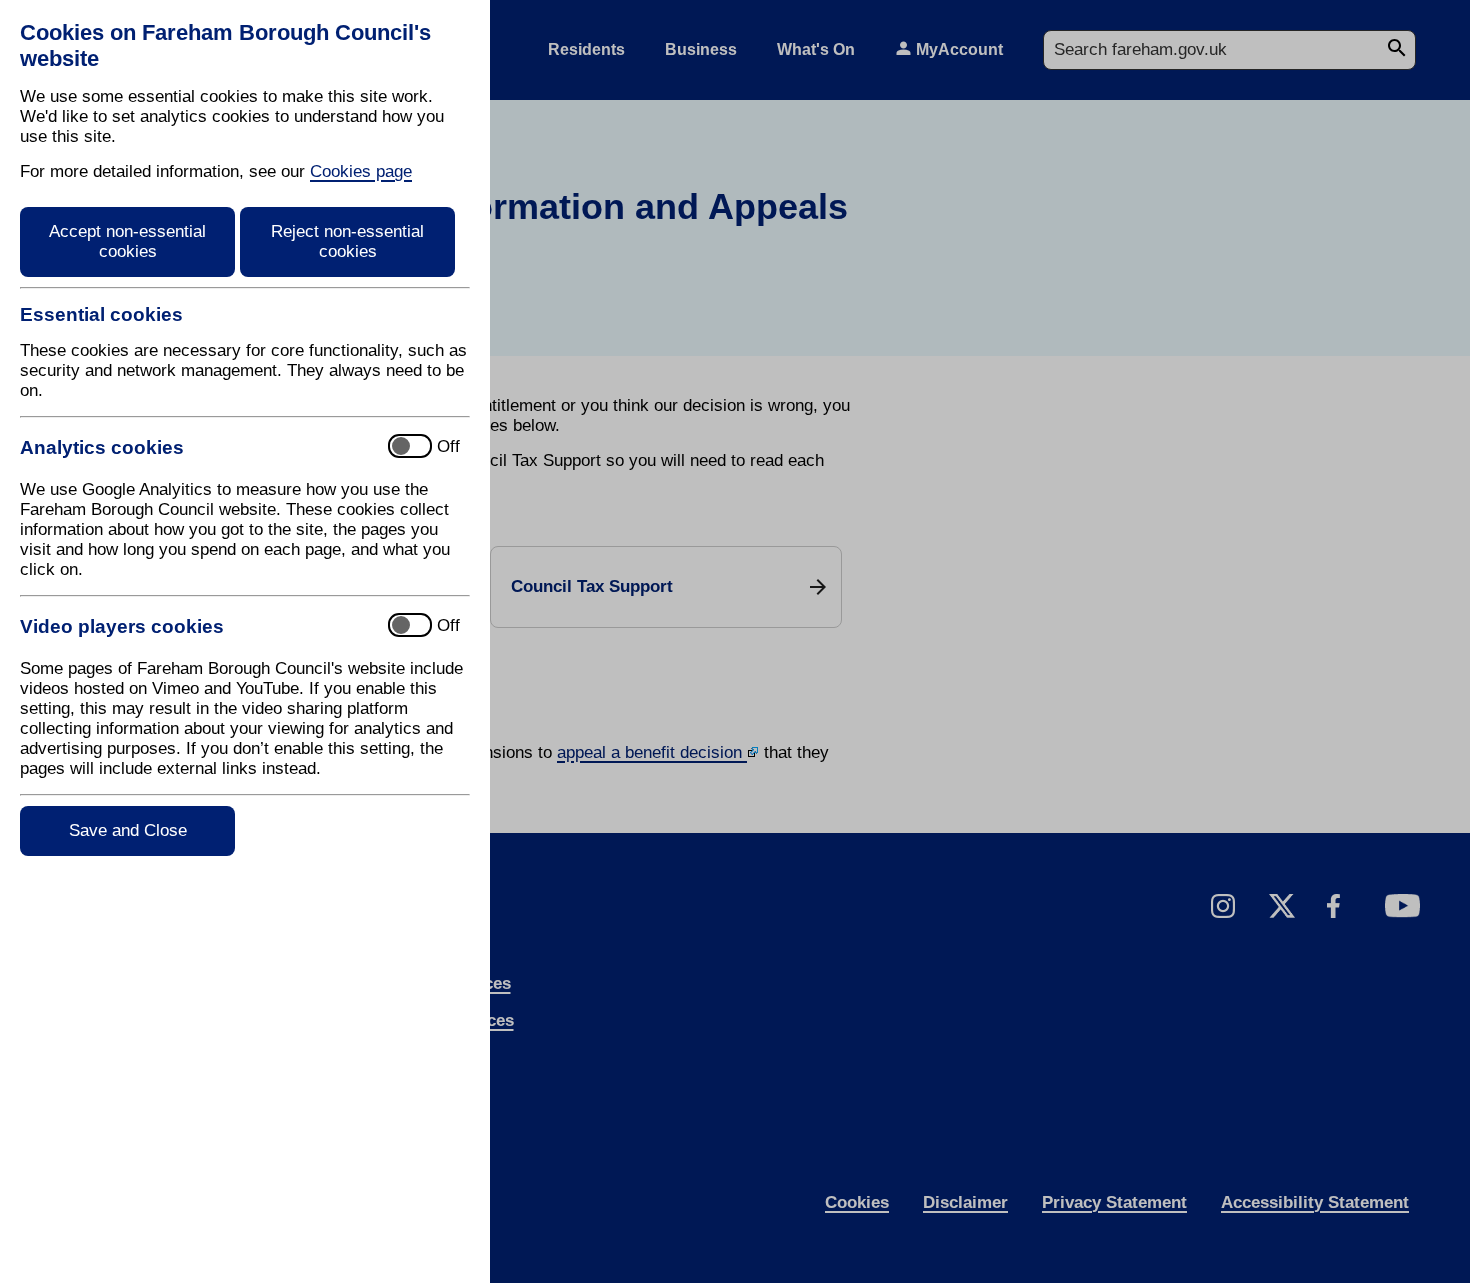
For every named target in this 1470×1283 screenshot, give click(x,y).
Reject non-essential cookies (347, 241)
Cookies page (361, 171)
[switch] (195, 447)
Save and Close (128, 830)
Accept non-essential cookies (127, 241)
